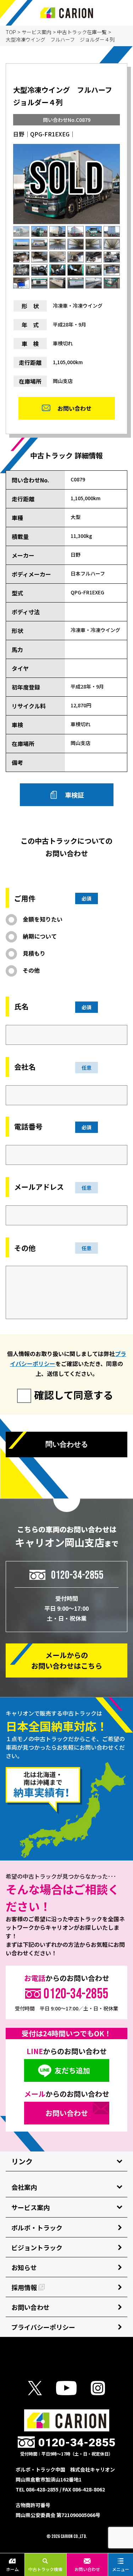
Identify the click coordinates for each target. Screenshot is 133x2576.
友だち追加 (72, 2070)
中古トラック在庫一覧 (82, 32)
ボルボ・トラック (37, 2227)
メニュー (121, 2569)
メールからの (67, 1660)
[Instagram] (98, 2388)
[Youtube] (66, 2388)
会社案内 (24, 2187)
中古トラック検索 (45, 2569)
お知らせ (24, 2267)
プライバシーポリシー (43, 2327)
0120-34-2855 (77, 1575)
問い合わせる (67, 1444)
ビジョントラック (37, 2247)
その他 (31, 970)
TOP (11, 32)
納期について (40, 936)
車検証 (74, 795)
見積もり (34, 953)
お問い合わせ (87, 2569)
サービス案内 (37, 32)
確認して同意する (74, 1395)
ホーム (12, 2569)
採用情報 (24, 2287)
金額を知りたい (43, 919)
